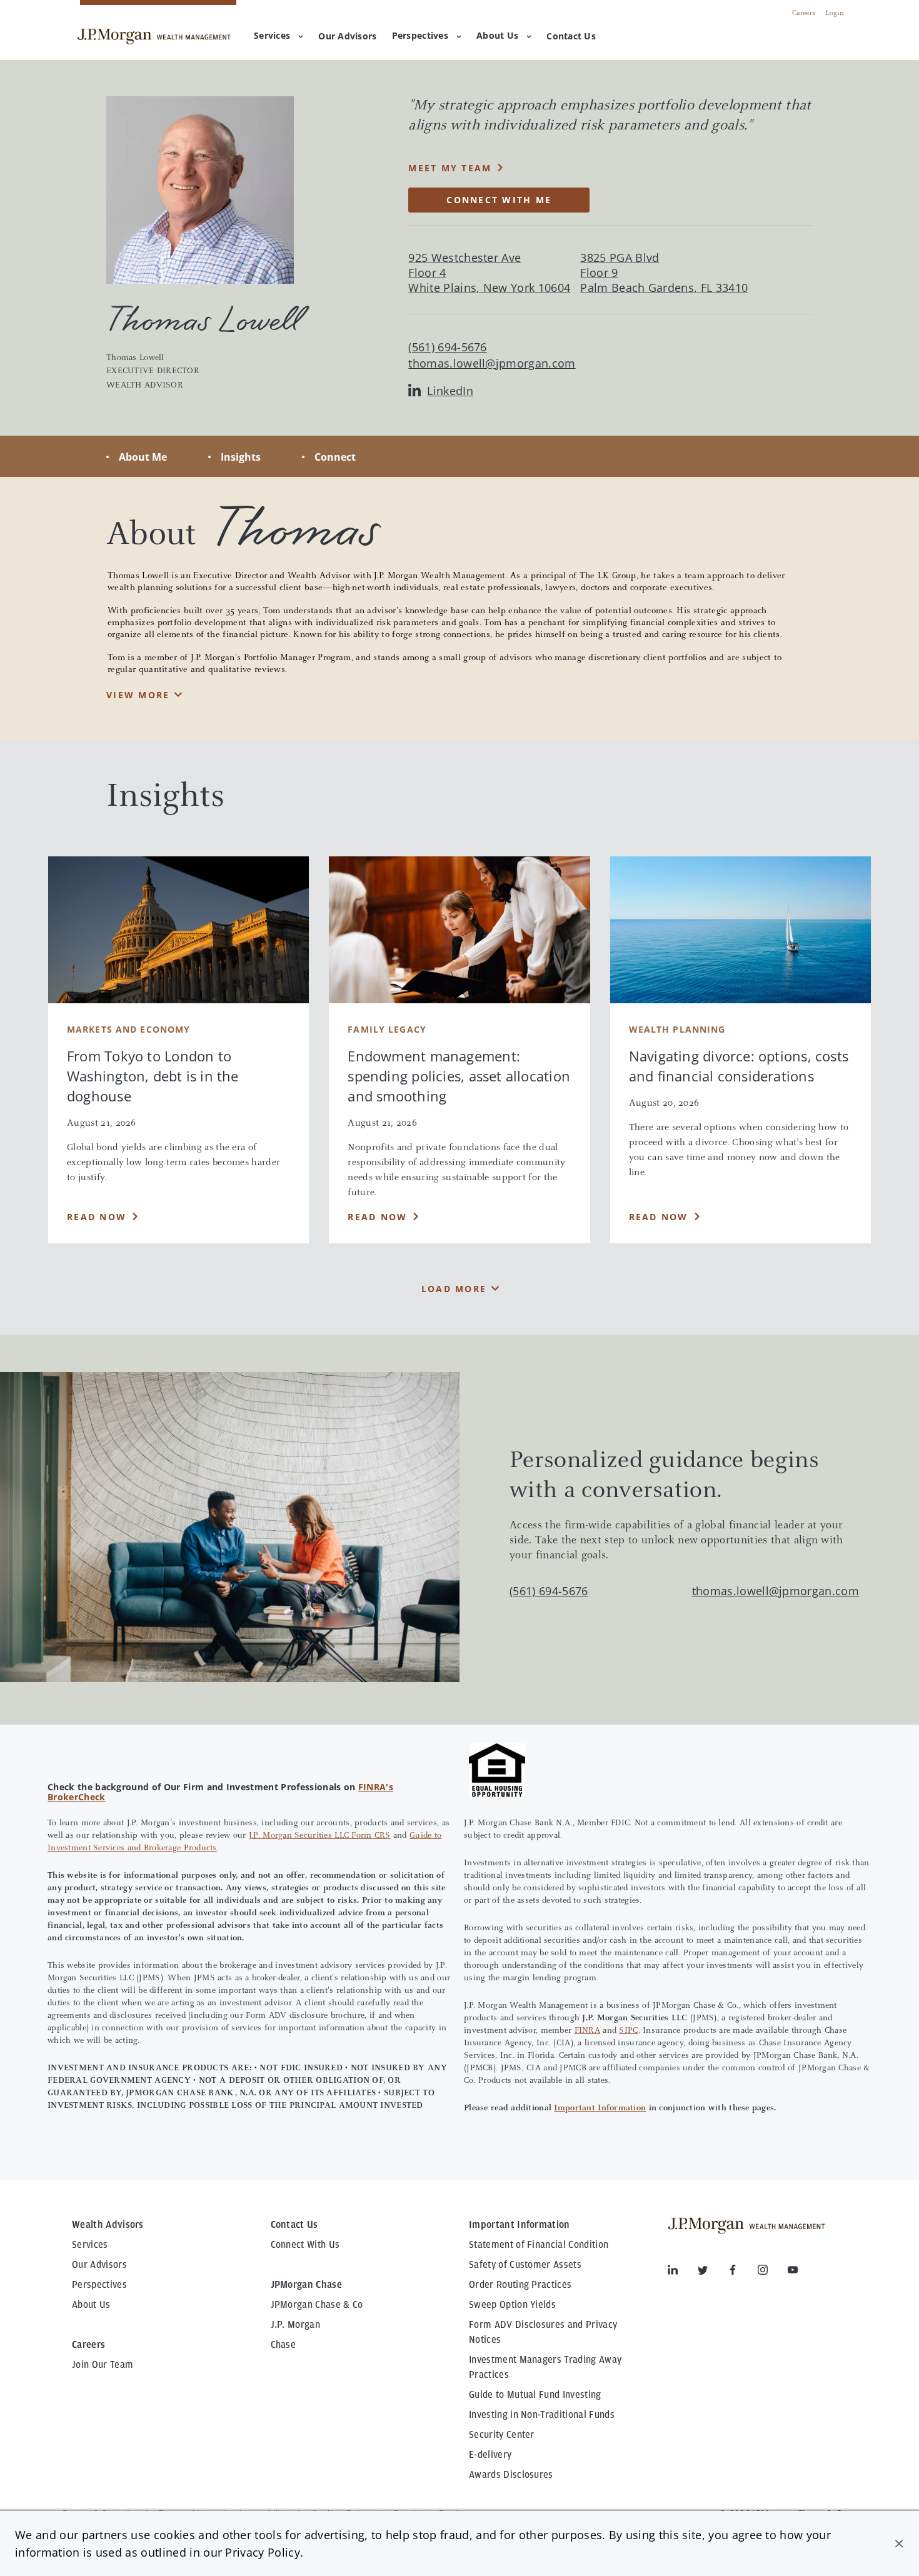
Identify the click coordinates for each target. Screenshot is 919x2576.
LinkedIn (450, 391)
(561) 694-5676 (549, 1591)
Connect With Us (305, 2245)
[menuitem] (347, 37)
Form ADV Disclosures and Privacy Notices (543, 2332)
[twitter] (713, 2272)
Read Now (97, 1217)
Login (835, 13)
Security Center (502, 2435)
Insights (241, 457)
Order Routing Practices (520, 2285)
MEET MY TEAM (450, 168)
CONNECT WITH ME (499, 200)
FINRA (587, 2031)
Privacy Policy (262, 2552)
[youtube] (793, 2272)
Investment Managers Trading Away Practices (545, 2367)
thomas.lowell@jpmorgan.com (492, 363)
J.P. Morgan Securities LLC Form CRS (320, 1836)
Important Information (600, 2108)
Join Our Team (103, 2365)
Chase (284, 2345)
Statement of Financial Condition (539, 2245)
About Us (497, 35)
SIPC (628, 2031)
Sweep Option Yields (512, 2305)
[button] (899, 2543)
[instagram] (773, 2272)
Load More (454, 1289)
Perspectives (420, 35)
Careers (804, 13)
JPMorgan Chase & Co (317, 2305)
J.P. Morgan (296, 2325)
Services (272, 35)
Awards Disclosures (511, 2475)
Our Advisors (99, 2265)
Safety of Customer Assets (525, 2265)
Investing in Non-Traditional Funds (542, 2415)
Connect (335, 457)
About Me (143, 457)
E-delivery (490, 2455)
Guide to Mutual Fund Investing (535, 2395)
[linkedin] (683, 2272)
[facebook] (743, 2272)
